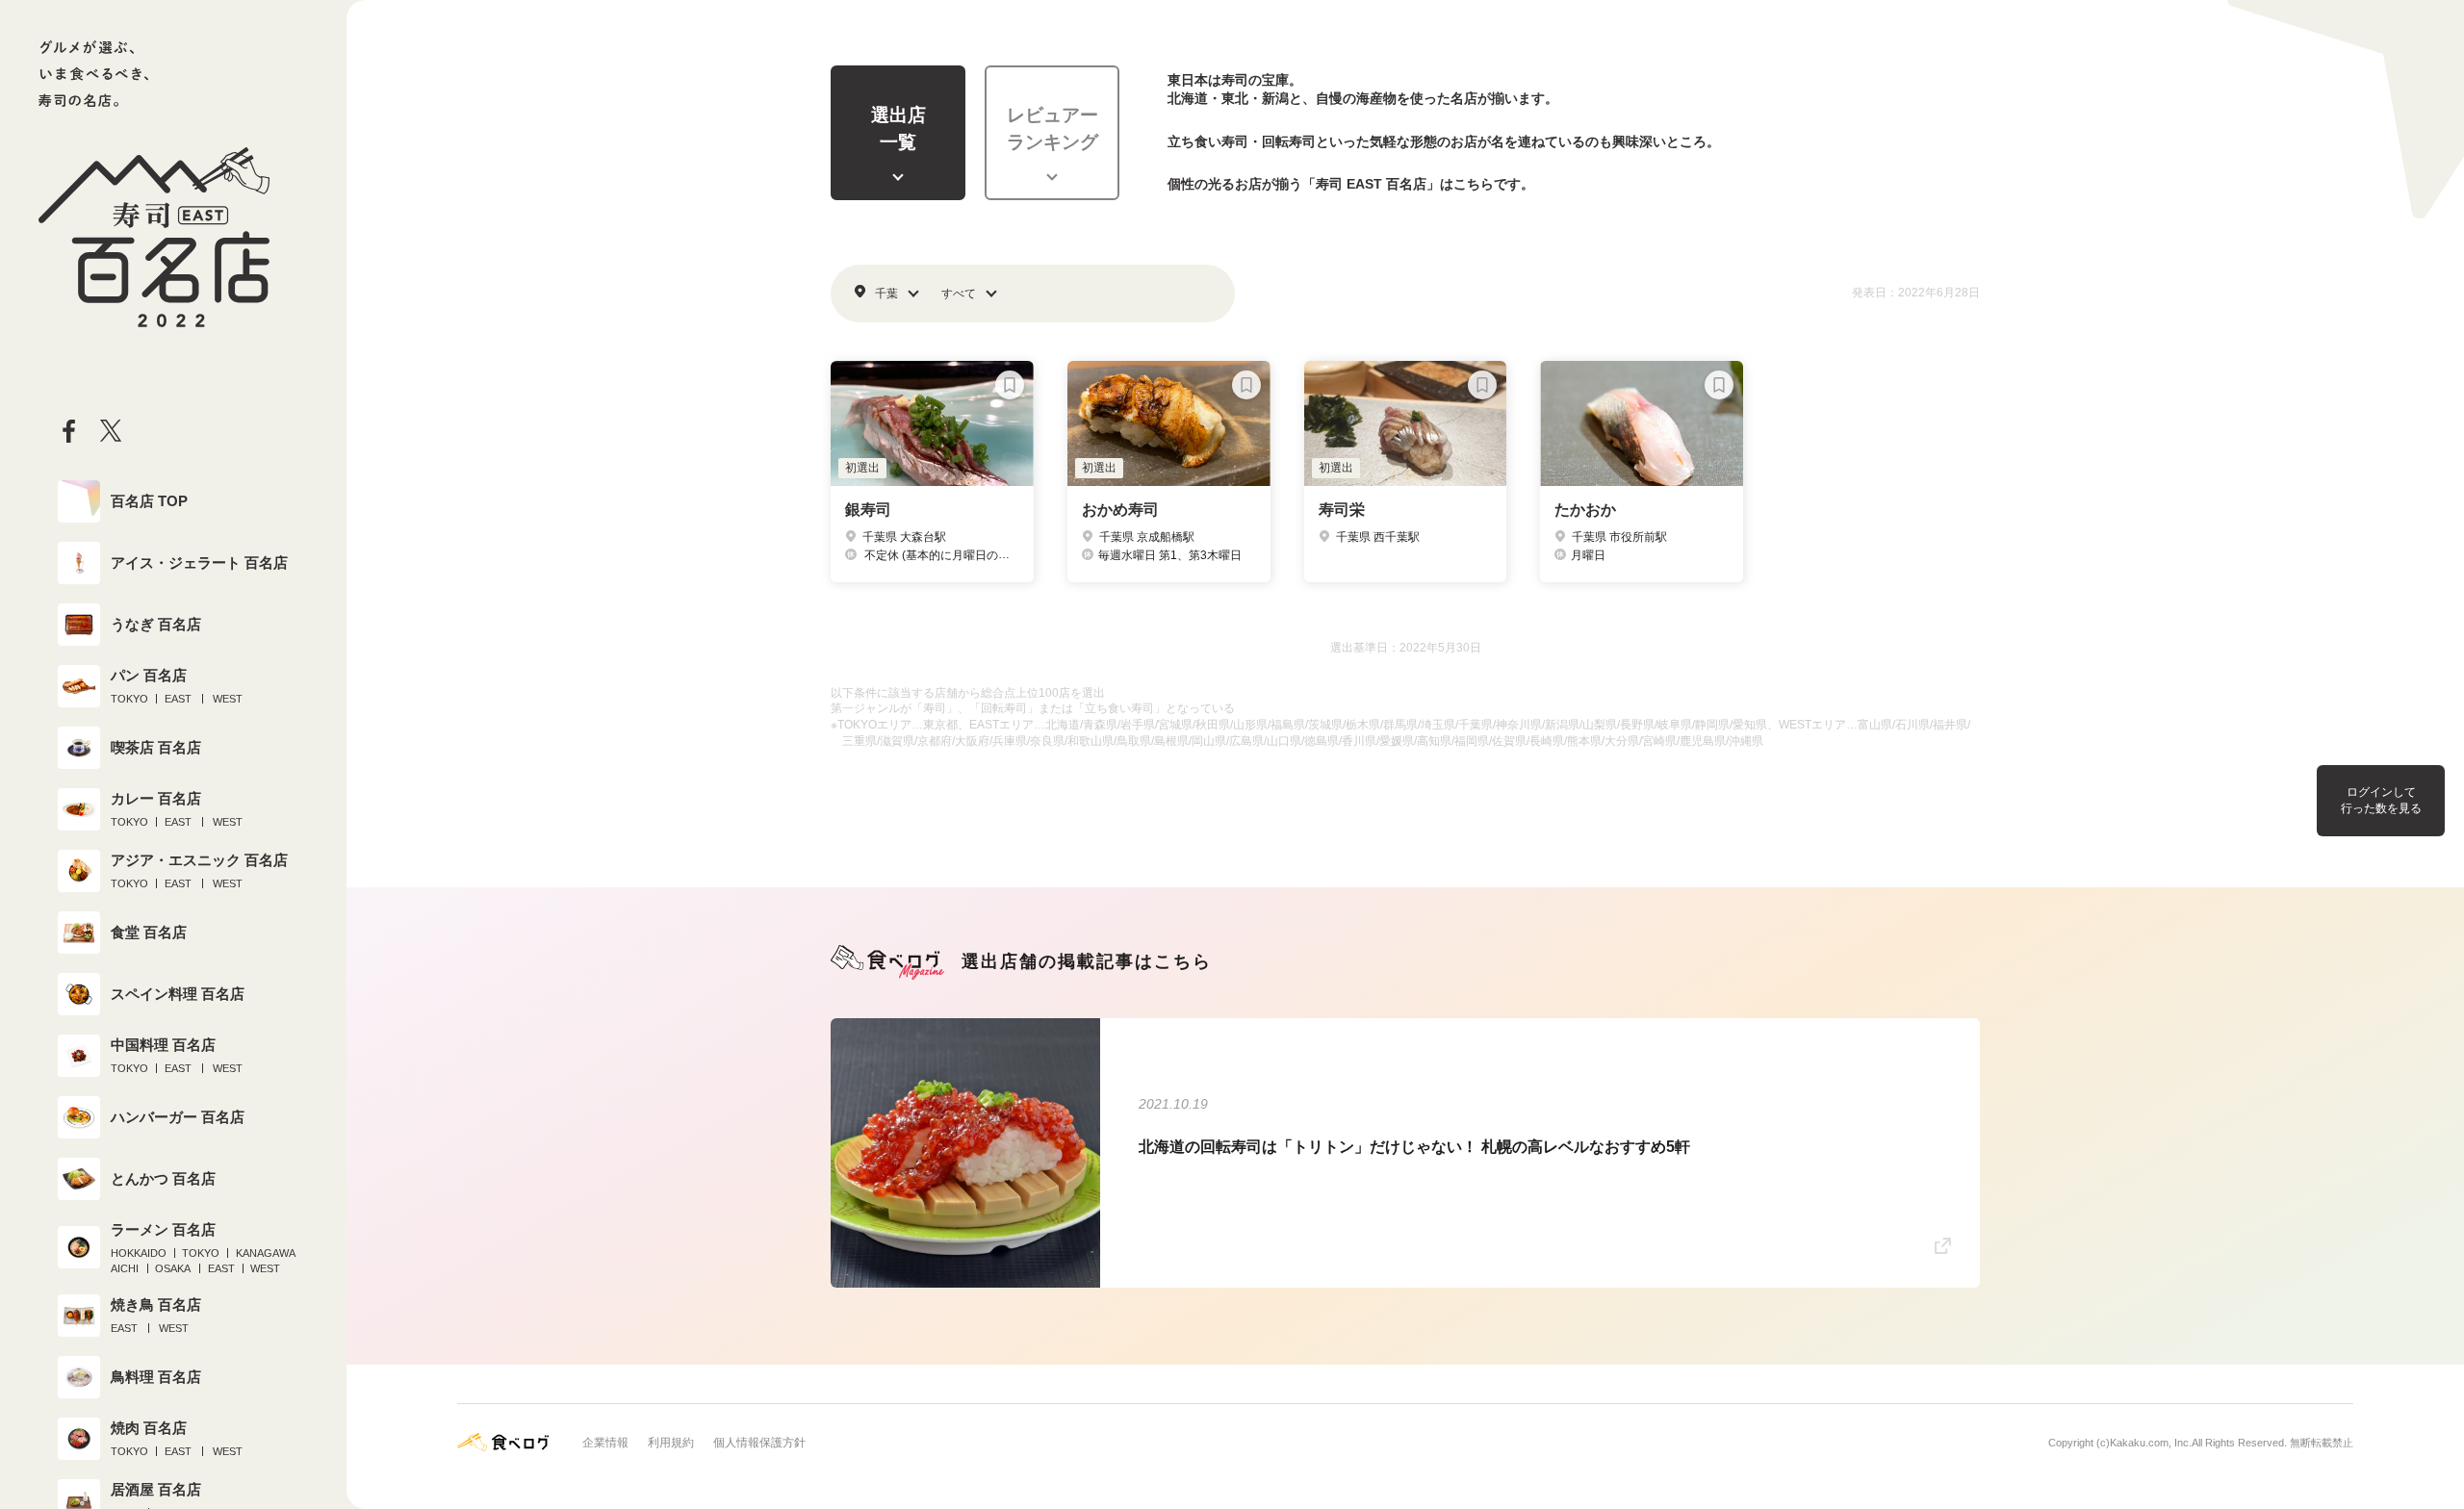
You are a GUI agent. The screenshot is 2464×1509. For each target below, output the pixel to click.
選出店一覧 (898, 129)
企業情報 (605, 1443)
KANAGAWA (266, 1253)
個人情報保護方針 (759, 1443)
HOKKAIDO (139, 1253)
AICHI (125, 1268)
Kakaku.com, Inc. (2151, 1443)
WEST (228, 699)
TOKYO (129, 699)
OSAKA (173, 1268)
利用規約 (671, 1443)
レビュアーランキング (1052, 129)
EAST (178, 699)
